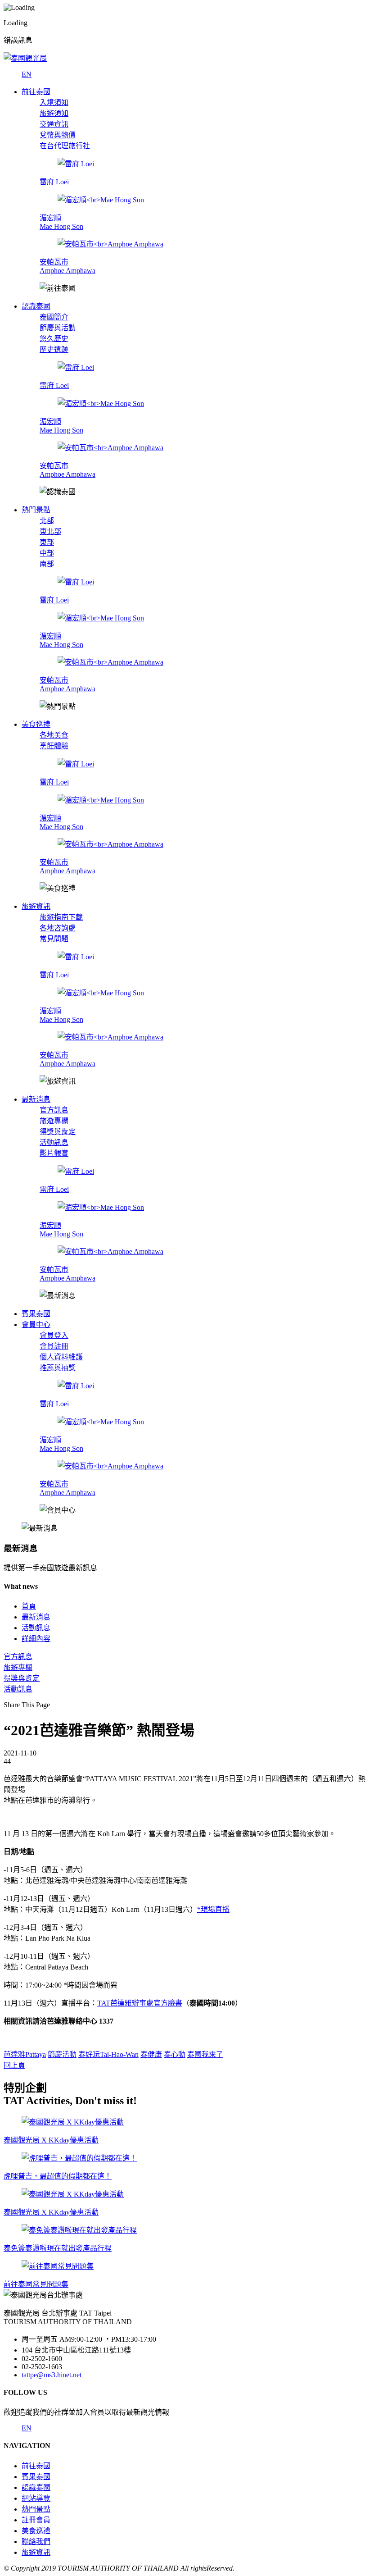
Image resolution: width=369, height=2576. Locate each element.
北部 (47, 521)
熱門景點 (36, 2509)
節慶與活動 (58, 328)
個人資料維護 (61, 1357)
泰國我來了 (205, 2054)
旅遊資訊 (36, 2552)
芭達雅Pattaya (25, 2054)
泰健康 (151, 2054)
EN (27, 74)
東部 (47, 542)
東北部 (50, 531)
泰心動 (175, 2054)
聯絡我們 (36, 2542)
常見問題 (54, 939)
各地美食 (54, 735)
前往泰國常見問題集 (36, 2284)
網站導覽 (36, 2498)
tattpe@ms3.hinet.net (52, 2375)
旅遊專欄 (54, 1121)
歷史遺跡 (54, 349)
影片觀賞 (54, 1153)
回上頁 (14, 2065)
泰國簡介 (54, 317)
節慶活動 (62, 2054)
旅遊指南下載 (61, 917)
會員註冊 (54, 1346)
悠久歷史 (54, 339)
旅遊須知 (54, 113)
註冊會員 (36, 2520)
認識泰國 (36, 2487)
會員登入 (54, 1335)
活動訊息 (54, 1142)
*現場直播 (213, 1909)
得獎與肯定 (58, 1132)
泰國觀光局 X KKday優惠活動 (51, 2140)
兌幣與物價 (58, 135)
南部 (47, 564)
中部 (47, 553)
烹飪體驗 (54, 746)
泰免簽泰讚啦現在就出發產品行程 (58, 2248)
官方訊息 (54, 1110)
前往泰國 (36, 2466)
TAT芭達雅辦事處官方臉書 (140, 2003)
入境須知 (54, 103)
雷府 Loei (54, 182)
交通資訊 (54, 124)
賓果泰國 (36, 2477)
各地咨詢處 (58, 928)
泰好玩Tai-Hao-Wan (108, 2054)
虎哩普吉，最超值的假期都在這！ (58, 2176)
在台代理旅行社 (65, 146)
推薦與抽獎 (58, 1368)
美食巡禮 (36, 2531)
